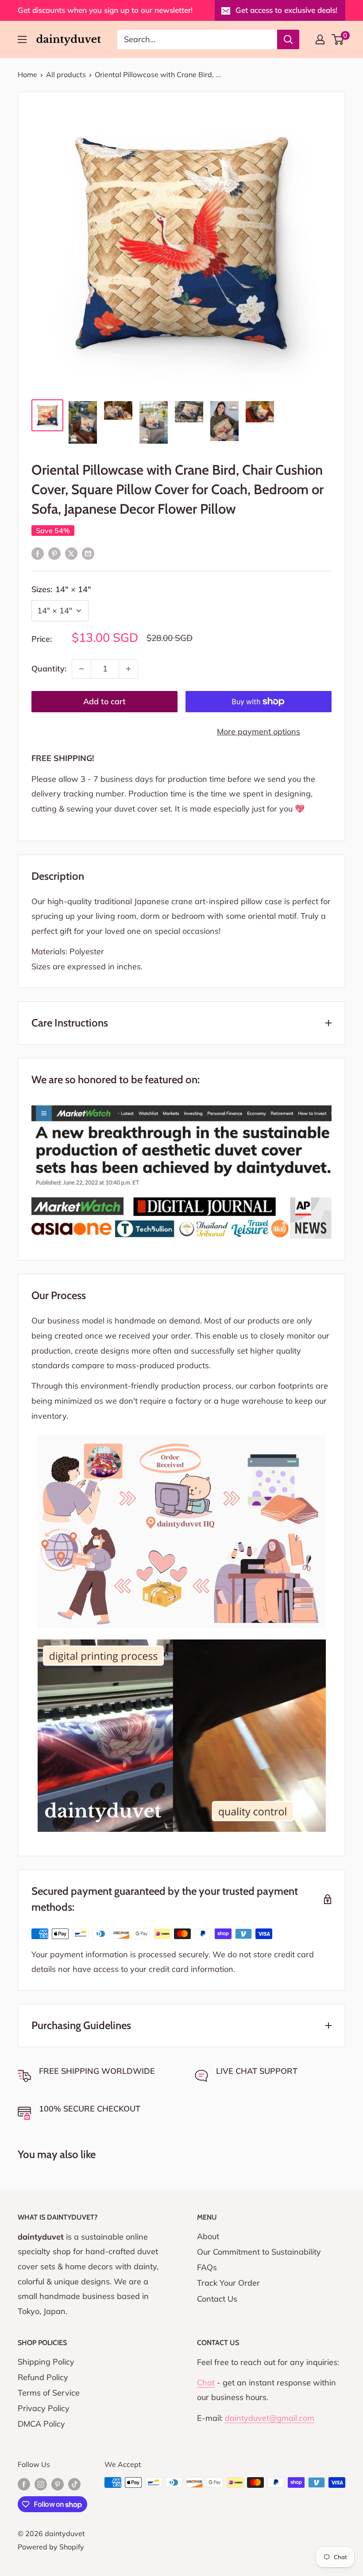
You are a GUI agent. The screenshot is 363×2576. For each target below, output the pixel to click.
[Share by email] (88, 553)
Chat (206, 2383)
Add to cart (104, 701)
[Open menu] (22, 39)
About (208, 2236)
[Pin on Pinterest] (54, 553)
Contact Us (217, 2299)
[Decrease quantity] (81, 669)
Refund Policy (43, 2377)
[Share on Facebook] (38, 553)
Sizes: (61, 589)
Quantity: (49, 669)
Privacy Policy (44, 2408)
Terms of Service (49, 2393)
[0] (338, 39)
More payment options (259, 732)
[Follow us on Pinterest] (58, 2484)
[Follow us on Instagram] (41, 2484)
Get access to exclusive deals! (286, 10)
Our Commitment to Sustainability (259, 2252)
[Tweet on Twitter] (71, 553)
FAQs (207, 2267)
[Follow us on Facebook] (24, 2484)
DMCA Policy (41, 2424)
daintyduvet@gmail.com (270, 2418)
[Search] (288, 39)
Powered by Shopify (51, 2547)
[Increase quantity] (128, 669)
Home (27, 74)
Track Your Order (228, 2283)
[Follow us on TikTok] (74, 2484)
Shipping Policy (46, 2362)
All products (66, 74)
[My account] (320, 39)
